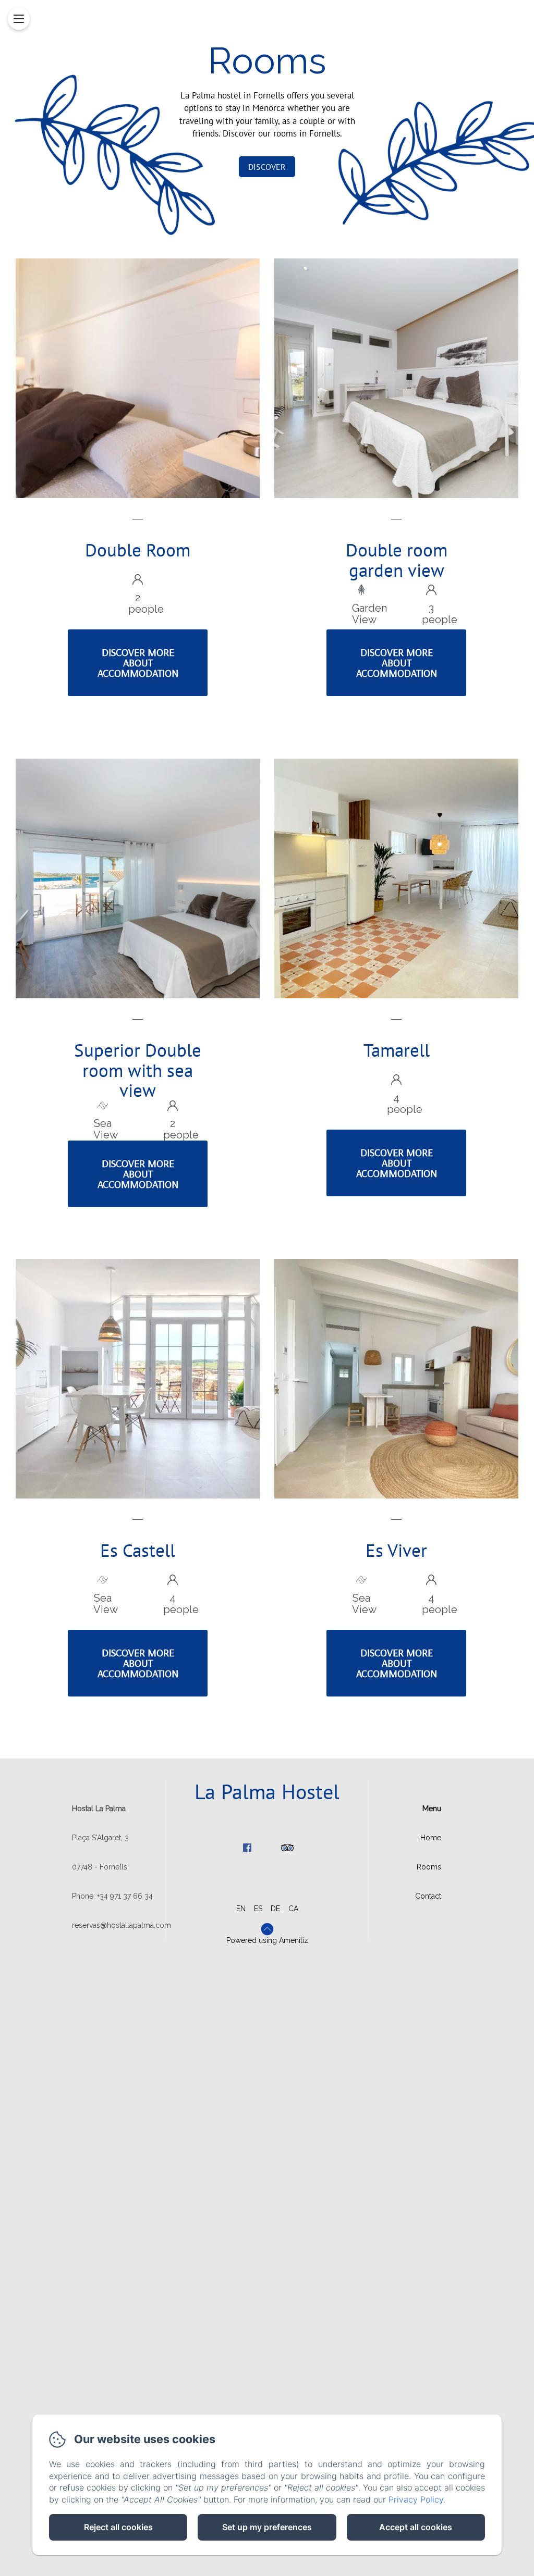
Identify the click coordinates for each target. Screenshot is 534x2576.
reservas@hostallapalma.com (122, 1925)
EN (241, 1909)
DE (275, 1909)
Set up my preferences (267, 2527)
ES (258, 1909)
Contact (428, 1896)
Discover (267, 167)
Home (431, 1838)
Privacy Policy (416, 2499)
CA (293, 1909)
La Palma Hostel (267, 1791)
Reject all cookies (118, 2527)
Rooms (429, 1867)
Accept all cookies (416, 2527)
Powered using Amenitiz (267, 1940)
